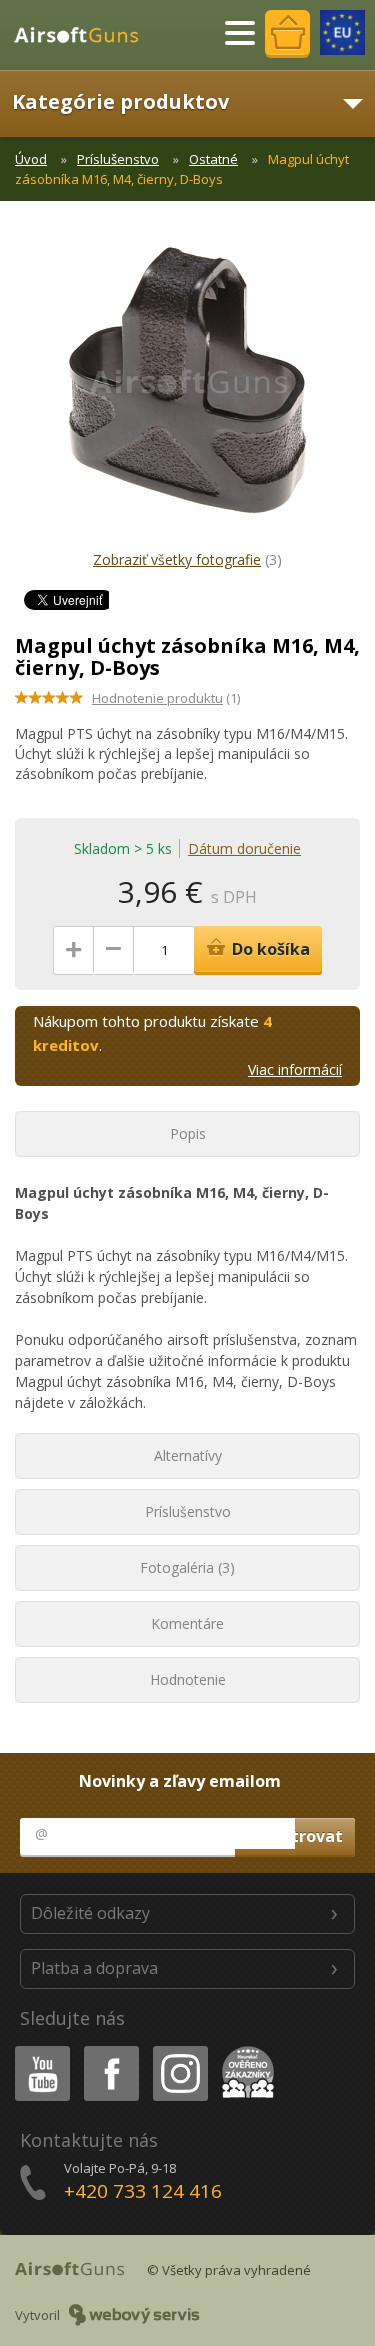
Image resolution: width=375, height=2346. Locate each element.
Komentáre (187, 1623)
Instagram (179, 2049)
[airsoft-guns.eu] (342, 32)
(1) (166, 698)
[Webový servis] (134, 2315)
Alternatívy (188, 1455)
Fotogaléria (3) (187, 1567)
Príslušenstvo (118, 159)
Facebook (110, 2049)
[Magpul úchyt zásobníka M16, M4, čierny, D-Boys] (187, 390)
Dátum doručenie (244, 848)
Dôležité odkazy (90, 1913)
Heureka (244, 2049)
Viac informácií (295, 1069)
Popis (188, 1133)
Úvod (31, 159)
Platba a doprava (94, 1968)
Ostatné (213, 159)
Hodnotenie (188, 1679)
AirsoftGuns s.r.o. (85, 35)
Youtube (38, 2049)
